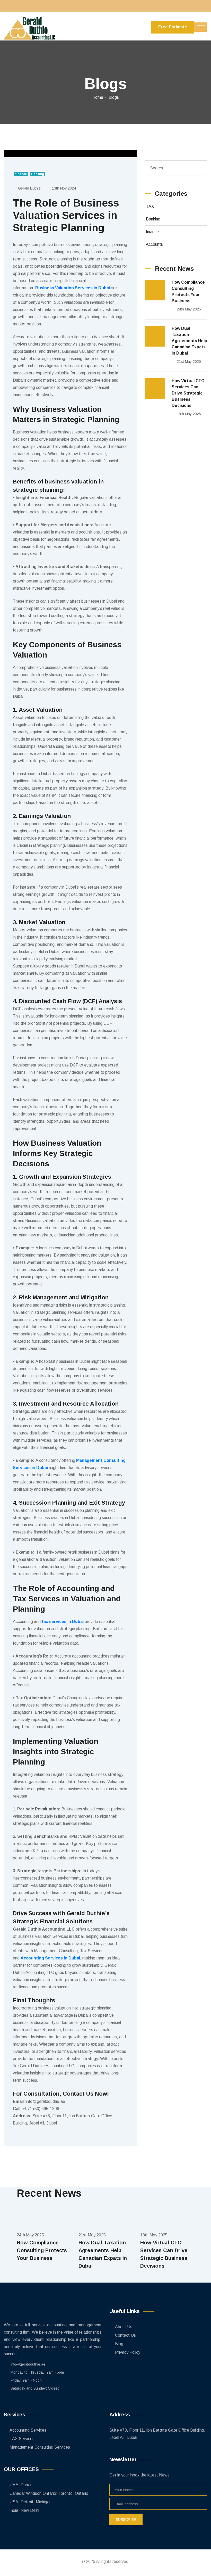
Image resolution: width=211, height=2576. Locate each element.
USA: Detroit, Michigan (30, 2502)
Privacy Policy (128, 2352)
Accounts (154, 244)
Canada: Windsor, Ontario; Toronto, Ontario (49, 2493)
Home (98, 97)
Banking (153, 219)
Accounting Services (28, 2430)
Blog (119, 2344)
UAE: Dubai (20, 2485)
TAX (150, 206)
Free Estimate (173, 27)
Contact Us (125, 2335)
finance (152, 232)
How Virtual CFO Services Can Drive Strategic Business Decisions (188, 393)
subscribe (126, 2520)
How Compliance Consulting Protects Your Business (188, 292)
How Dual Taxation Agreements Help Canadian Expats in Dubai (189, 341)
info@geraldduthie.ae (28, 2364)
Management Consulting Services (40, 2447)
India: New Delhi (24, 2510)
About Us (124, 2327)
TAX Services (22, 2439)
